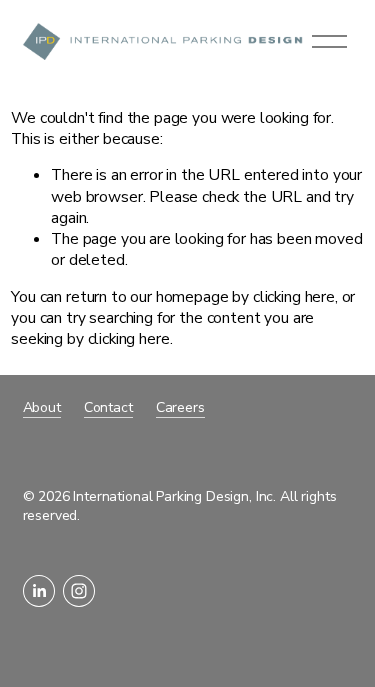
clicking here (294, 297)
